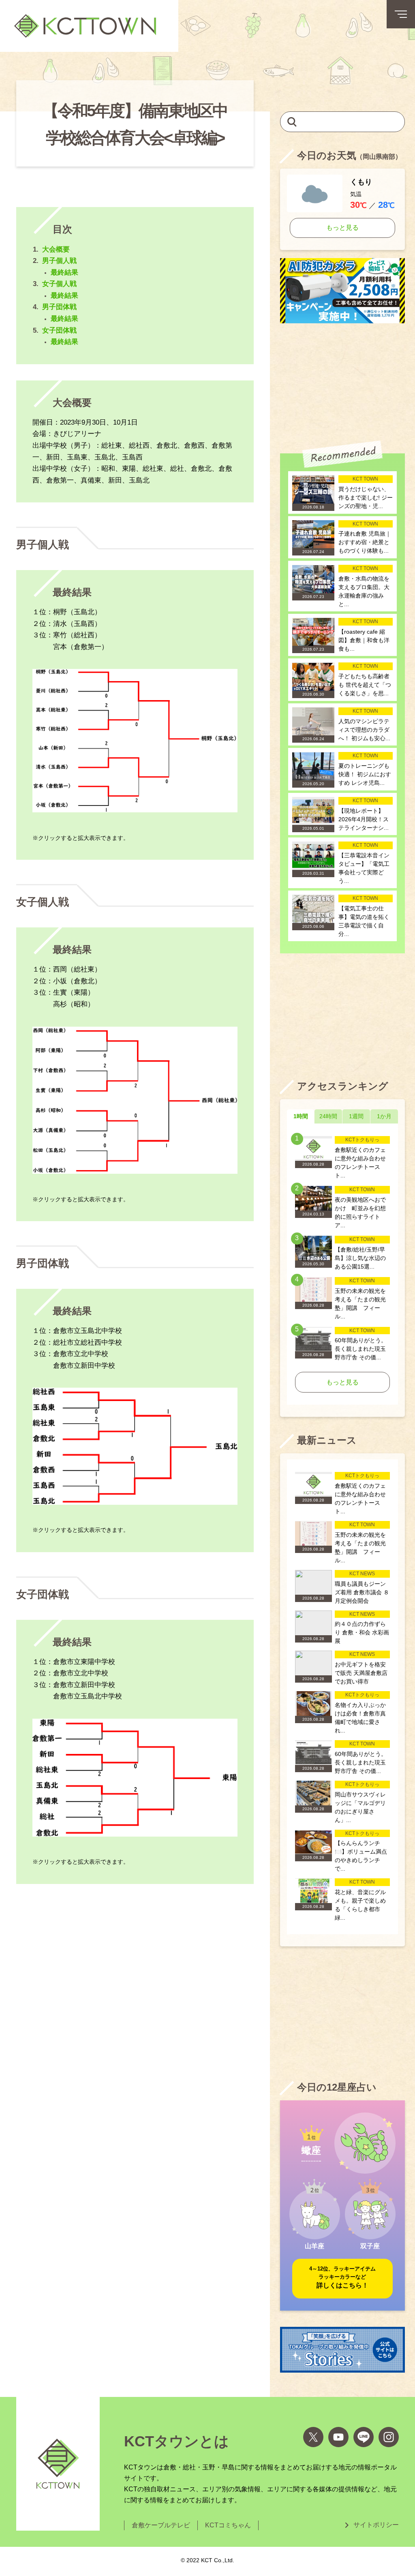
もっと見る (342, 227)
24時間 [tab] (328, 1116)
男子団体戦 (59, 307)
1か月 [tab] (384, 1116)
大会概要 (56, 249)
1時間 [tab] (301, 1116)
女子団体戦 (59, 330)
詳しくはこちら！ (342, 2277)
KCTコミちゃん (228, 2525)
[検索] (292, 121)
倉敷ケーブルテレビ (161, 2525)
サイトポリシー (376, 2525)
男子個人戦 (59, 261)
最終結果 (64, 272)
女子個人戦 (59, 284)
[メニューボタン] (401, 14)
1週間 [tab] (356, 1116)
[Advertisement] (342, 382)
